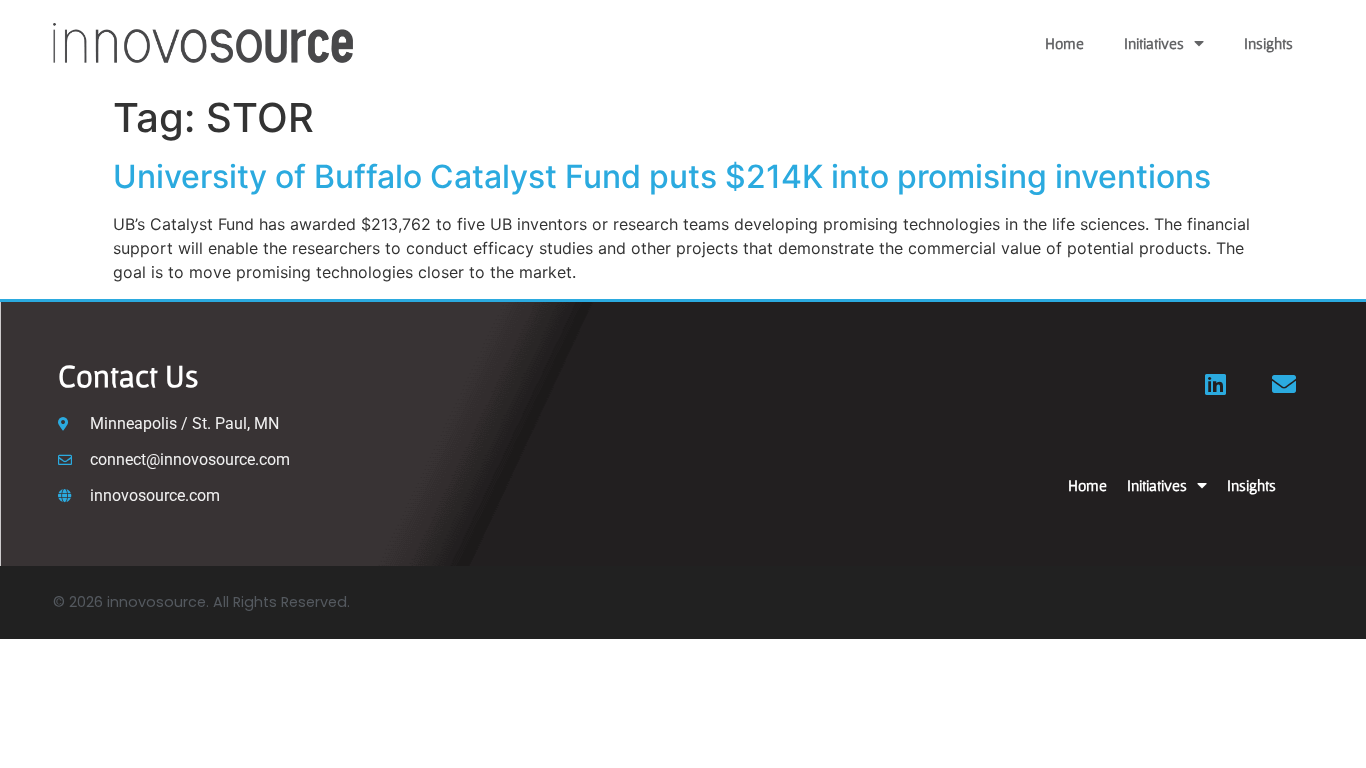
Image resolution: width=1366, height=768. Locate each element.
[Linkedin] (1216, 384)
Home (1064, 43)
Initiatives (1154, 43)
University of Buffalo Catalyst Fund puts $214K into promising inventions (662, 176)
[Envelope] (1284, 384)
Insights (1268, 43)
